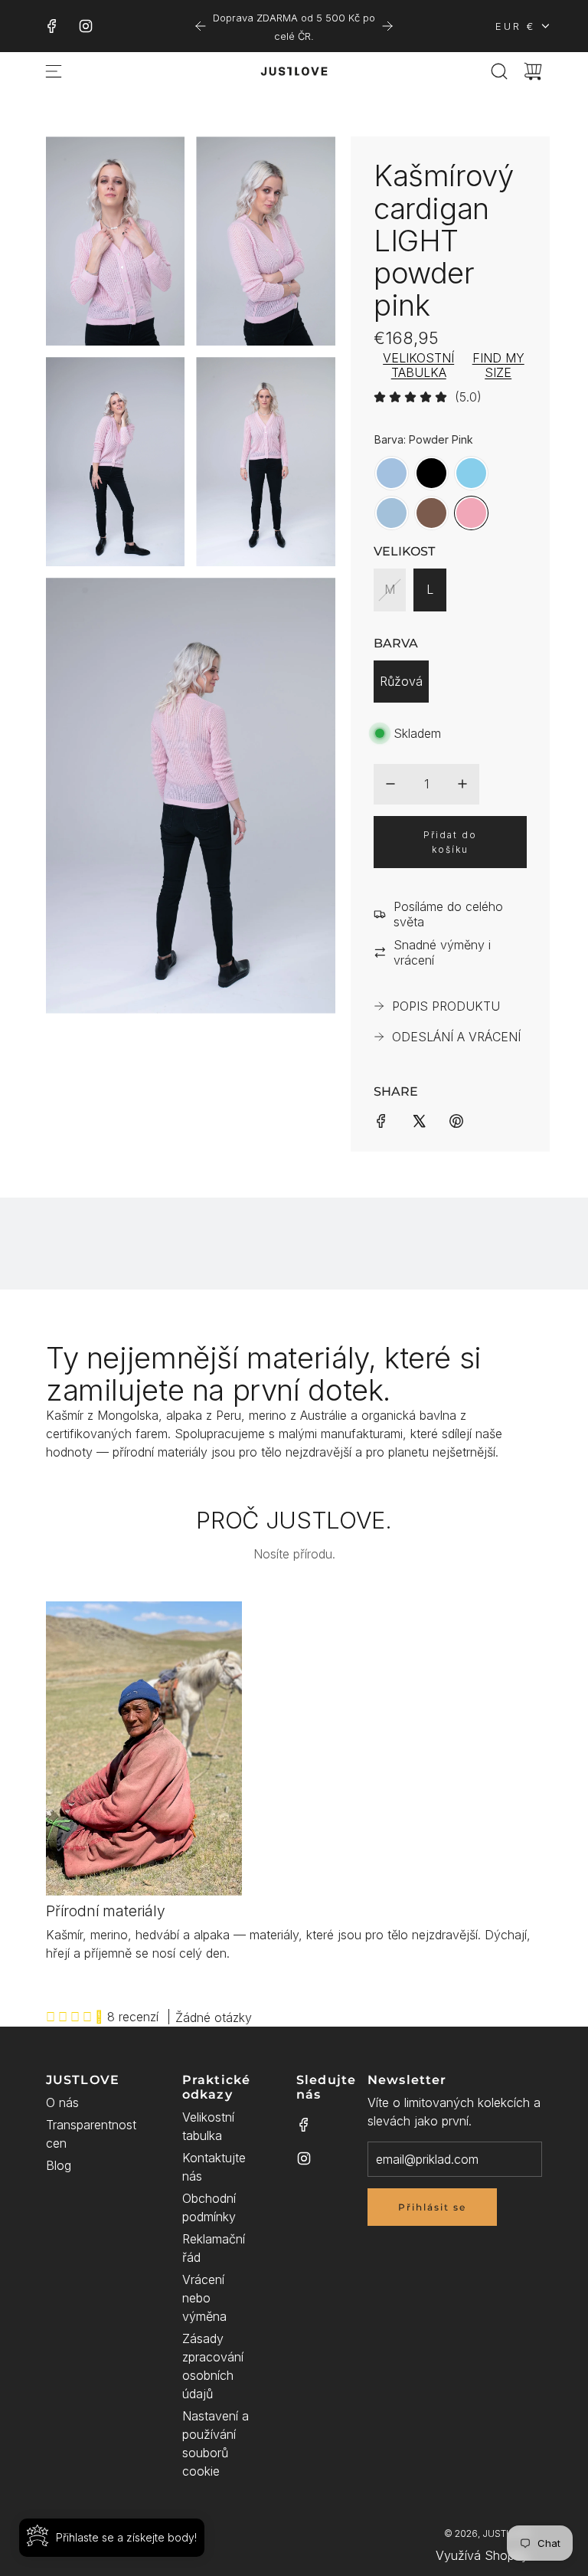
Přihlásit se (432, 2207)
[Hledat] (499, 71)
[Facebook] (52, 26)
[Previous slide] (201, 26)
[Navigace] (54, 71)
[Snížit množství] (390, 784)
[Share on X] (419, 1119)
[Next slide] (387, 26)
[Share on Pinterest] (456, 1119)
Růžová (401, 681)
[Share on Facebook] (381, 1119)
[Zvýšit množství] (462, 784)
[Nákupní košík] (533, 71)
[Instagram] (86, 26)
